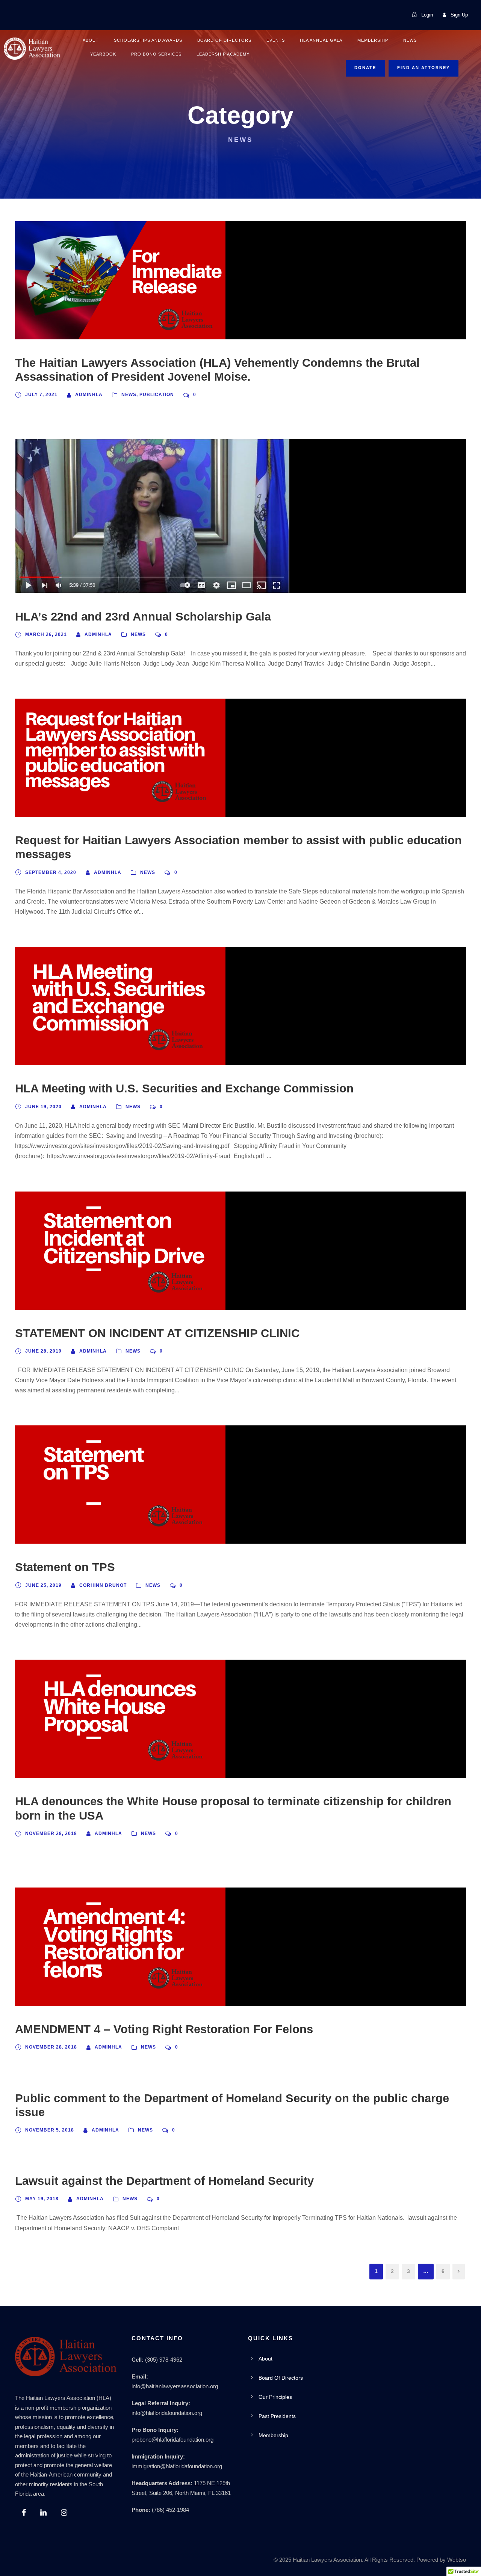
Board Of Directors (224, 40)
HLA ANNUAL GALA (321, 40)
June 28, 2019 (43, 1351)
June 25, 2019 (43, 1585)
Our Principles (275, 2397)
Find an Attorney (424, 68)
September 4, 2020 (51, 872)
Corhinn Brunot (103, 1585)
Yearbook (103, 54)
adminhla (89, 395)
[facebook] (24, 2513)
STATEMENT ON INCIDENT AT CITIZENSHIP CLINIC (157, 1333)
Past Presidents (277, 2416)
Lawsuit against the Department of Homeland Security (164, 2181)
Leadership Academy (223, 54)
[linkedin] (43, 2513)
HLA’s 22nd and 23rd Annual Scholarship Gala (143, 617)
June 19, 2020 (43, 1107)
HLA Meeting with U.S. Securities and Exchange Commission (184, 1088)
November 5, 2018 (50, 2130)
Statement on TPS (65, 1567)
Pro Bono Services (156, 54)
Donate (365, 68)
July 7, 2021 (41, 395)
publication (157, 395)
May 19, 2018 (42, 2199)
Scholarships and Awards (148, 40)
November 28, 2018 (51, 1833)
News (410, 40)
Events (276, 40)
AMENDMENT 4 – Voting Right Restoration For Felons (164, 2029)
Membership (373, 40)
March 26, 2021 (46, 634)
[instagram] (64, 2513)
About (91, 40)
